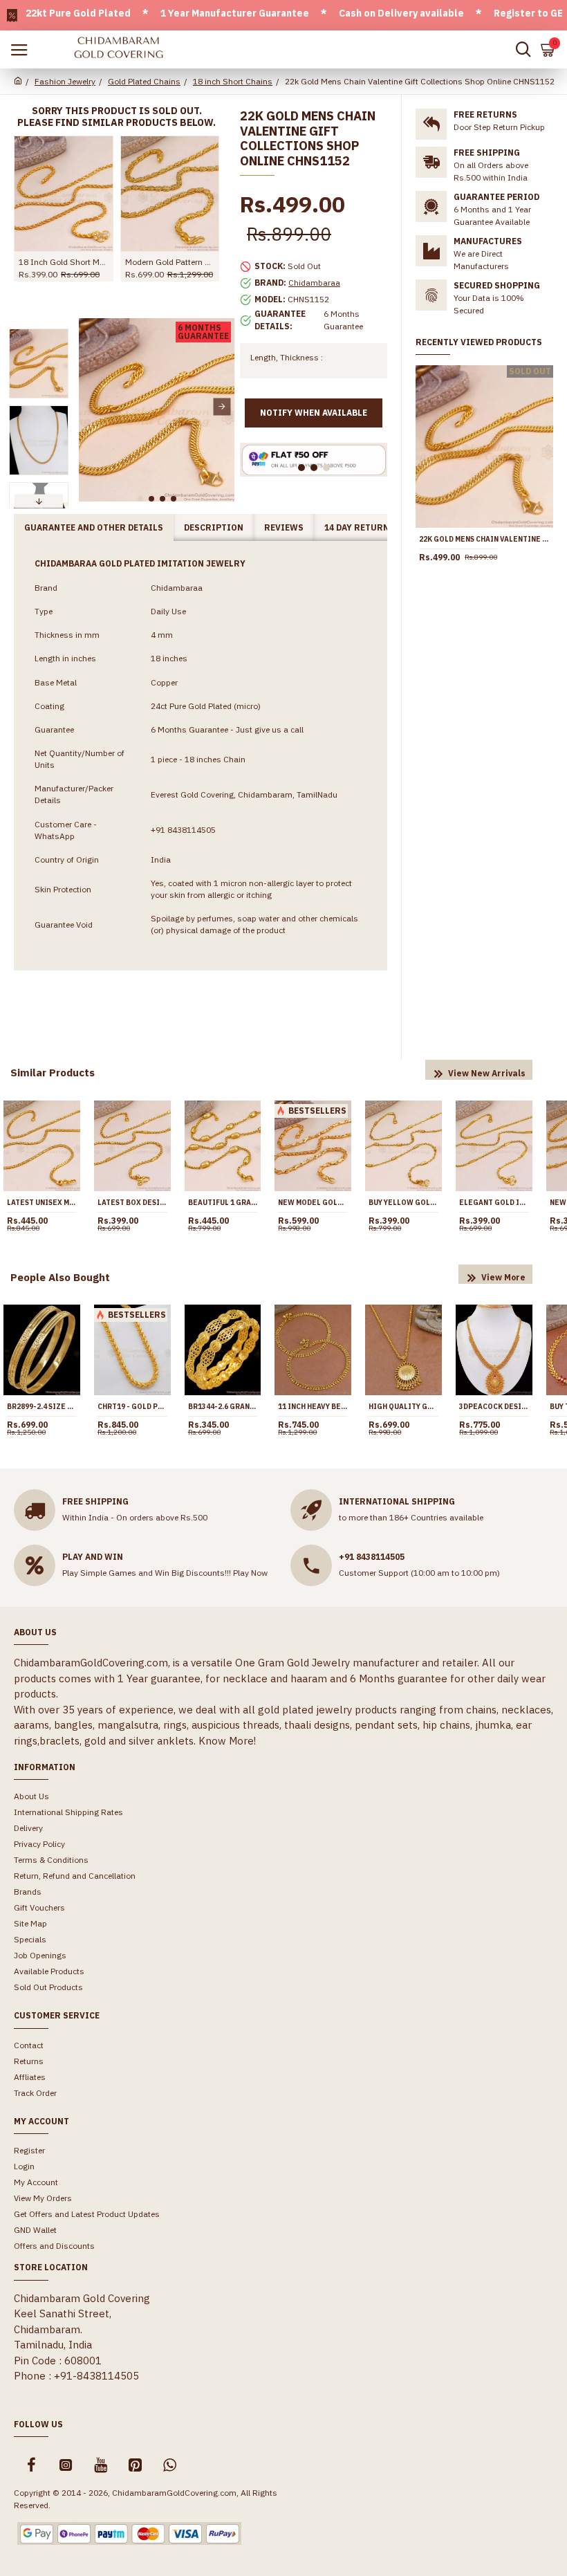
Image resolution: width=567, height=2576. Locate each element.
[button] (91, 406)
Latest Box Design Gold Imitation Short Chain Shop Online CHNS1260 (132, 1203)
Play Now (250, 1573)
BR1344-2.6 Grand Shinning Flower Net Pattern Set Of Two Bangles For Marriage (223, 1407)
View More (503, 1277)
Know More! (227, 1741)
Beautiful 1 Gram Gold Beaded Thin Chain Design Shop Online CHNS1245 (223, 1203)
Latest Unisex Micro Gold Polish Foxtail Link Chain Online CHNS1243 (42, 1203)
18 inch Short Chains (233, 81)
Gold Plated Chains (144, 81)
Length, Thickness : (287, 357)
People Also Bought (60, 1277)
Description (214, 527)
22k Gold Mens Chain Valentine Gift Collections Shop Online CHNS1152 (484, 539)
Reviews (284, 527)
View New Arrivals (487, 1073)
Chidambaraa (314, 283)
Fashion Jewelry (65, 81)
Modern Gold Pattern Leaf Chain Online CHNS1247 (170, 262)
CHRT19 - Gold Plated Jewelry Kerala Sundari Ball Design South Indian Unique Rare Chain (132, 1407)
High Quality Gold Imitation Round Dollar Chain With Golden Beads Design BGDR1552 (403, 1407)
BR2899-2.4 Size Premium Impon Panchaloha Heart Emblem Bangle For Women (42, 1407)
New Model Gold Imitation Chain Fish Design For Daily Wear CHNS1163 (313, 1203)
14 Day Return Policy (374, 527)
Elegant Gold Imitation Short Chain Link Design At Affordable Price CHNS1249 (494, 1203)
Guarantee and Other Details (94, 527)
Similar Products (53, 1073)
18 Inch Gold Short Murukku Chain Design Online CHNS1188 (64, 262)
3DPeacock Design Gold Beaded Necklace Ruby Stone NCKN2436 (494, 1407)
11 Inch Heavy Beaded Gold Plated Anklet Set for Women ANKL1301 (313, 1407)
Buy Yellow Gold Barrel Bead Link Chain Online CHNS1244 (403, 1203)
